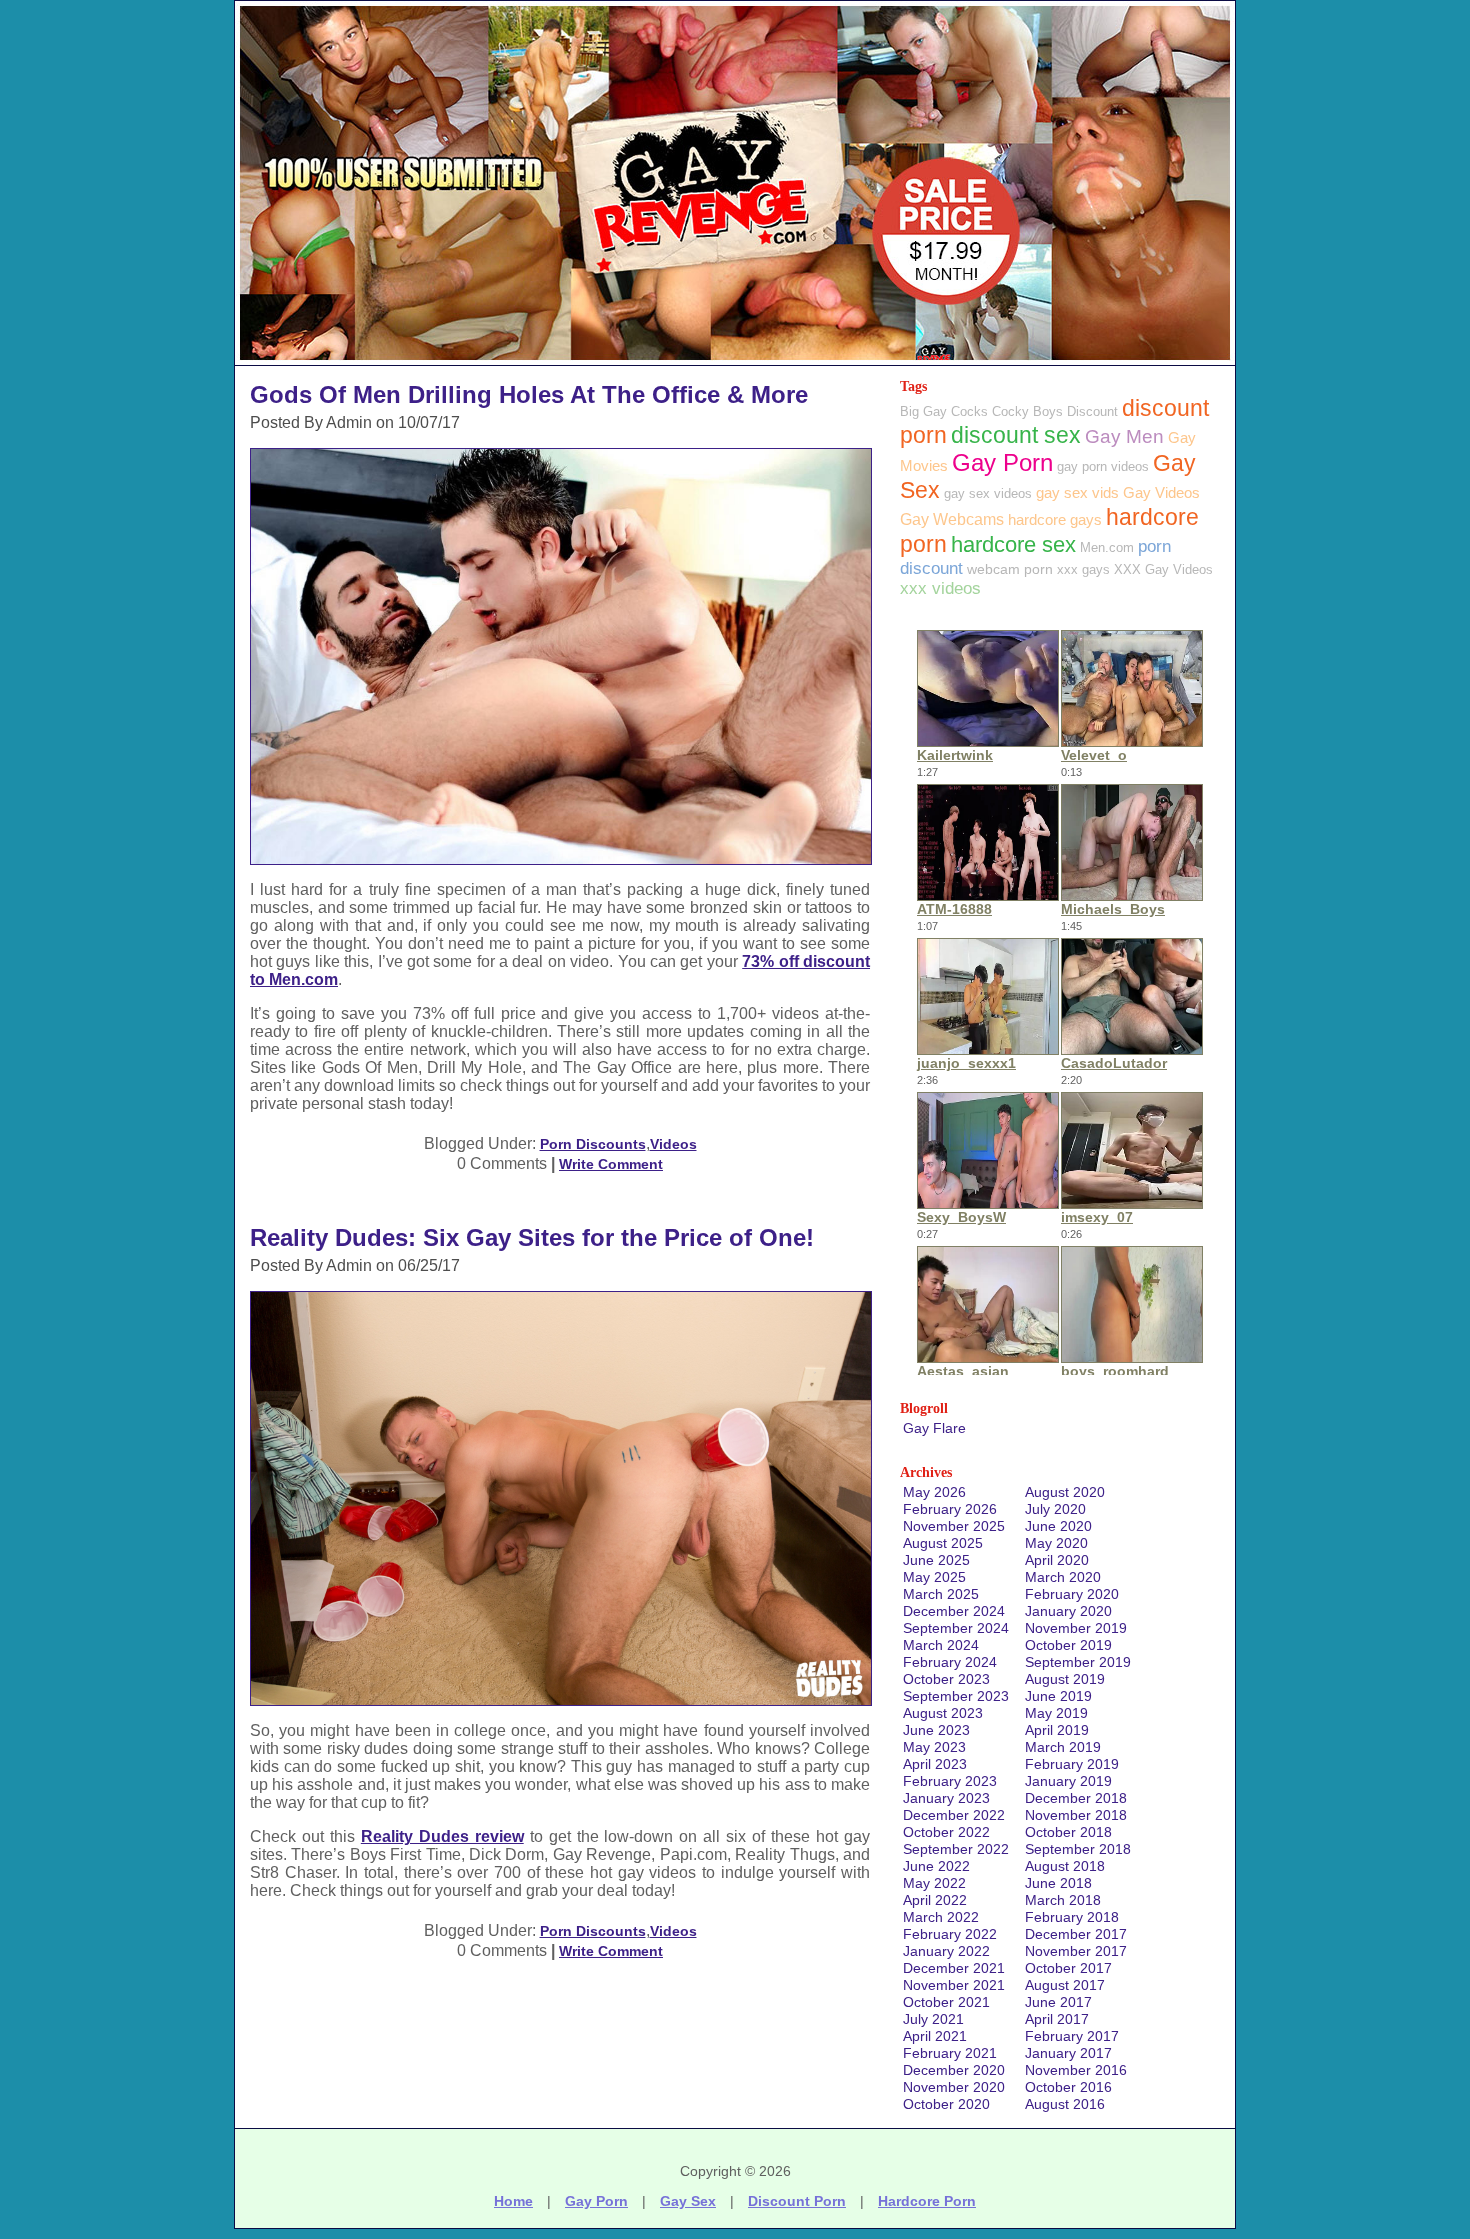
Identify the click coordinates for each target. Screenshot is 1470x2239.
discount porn (797, 2201)
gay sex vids (1077, 492)
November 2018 (1076, 1815)
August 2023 (943, 1713)
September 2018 (1078, 1849)
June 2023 (936, 1730)
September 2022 (956, 1849)
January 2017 (1068, 2053)
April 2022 (935, 1900)
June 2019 (1058, 1696)
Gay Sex (688, 2201)
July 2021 (933, 2019)
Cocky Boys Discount (1055, 411)
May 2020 (1056, 1543)
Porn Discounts (593, 1144)
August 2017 (1065, 1985)
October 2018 (1068, 1832)
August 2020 (1065, 1492)
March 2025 (941, 1594)
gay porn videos (1103, 466)
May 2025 (934, 1577)
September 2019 (1078, 1662)
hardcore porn (927, 2201)
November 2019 (1076, 1628)
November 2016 (1076, 2070)
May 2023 (934, 1747)
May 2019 (1056, 1713)
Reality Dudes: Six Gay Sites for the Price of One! (532, 1237)
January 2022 (946, 1951)
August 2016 (1065, 2104)
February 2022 (950, 1934)
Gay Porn (1002, 462)
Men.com (1107, 547)
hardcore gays (1055, 519)
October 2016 (1068, 2087)
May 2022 (934, 1883)
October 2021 (946, 2002)
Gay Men (1124, 436)
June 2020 (1058, 1526)
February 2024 (950, 1662)
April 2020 (1057, 1560)
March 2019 (1063, 1747)
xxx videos (940, 588)
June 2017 (1058, 2002)
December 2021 (954, 1968)
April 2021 (935, 2036)
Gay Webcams (952, 519)
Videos (673, 1144)
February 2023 (950, 1781)
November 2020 (954, 2087)
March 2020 (1063, 1577)
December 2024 (954, 1611)
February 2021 (950, 2053)
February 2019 (1072, 1764)
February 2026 (950, 1509)
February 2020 (1072, 1594)
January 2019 (1068, 1781)
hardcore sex (1013, 544)
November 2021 (954, 1985)
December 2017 (1076, 1934)
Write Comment (611, 1164)
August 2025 (943, 1543)
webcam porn (1010, 569)
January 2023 (946, 1798)
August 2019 (1065, 1679)
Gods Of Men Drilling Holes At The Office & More (529, 394)
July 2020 (1055, 1509)
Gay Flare (934, 1428)
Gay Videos (1161, 492)
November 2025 (954, 1526)
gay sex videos (988, 493)
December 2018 (1076, 1798)
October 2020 (946, 2104)
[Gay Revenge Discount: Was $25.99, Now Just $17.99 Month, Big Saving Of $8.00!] (735, 359)
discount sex (1016, 435)
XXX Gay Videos (1163, 569)
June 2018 (1058, 1883)
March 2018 (1063, 1900)
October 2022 (946, 1832)
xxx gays (1083, 569)
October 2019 (1068, 1645)
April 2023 (935, 1764)
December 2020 (954, 2070)
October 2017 (1068, 1968)
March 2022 (941, 1917)
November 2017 (1076, 1951)
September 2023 (956, 1696)
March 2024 (941, 1645)
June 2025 (936, 1560)
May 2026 (934, 1492)
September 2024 (956, 1628)
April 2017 (1057, 2019)
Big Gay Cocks (944, 411)
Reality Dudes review (442, 1836)
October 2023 (946, 1679)
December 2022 (954, 1815)
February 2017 (1072, 2036)
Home (513, 2201)
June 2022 (936, 1866)
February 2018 (1072, 1917)
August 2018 (1065, 1866)
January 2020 (1068, 1611)
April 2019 (1057, 1730)
